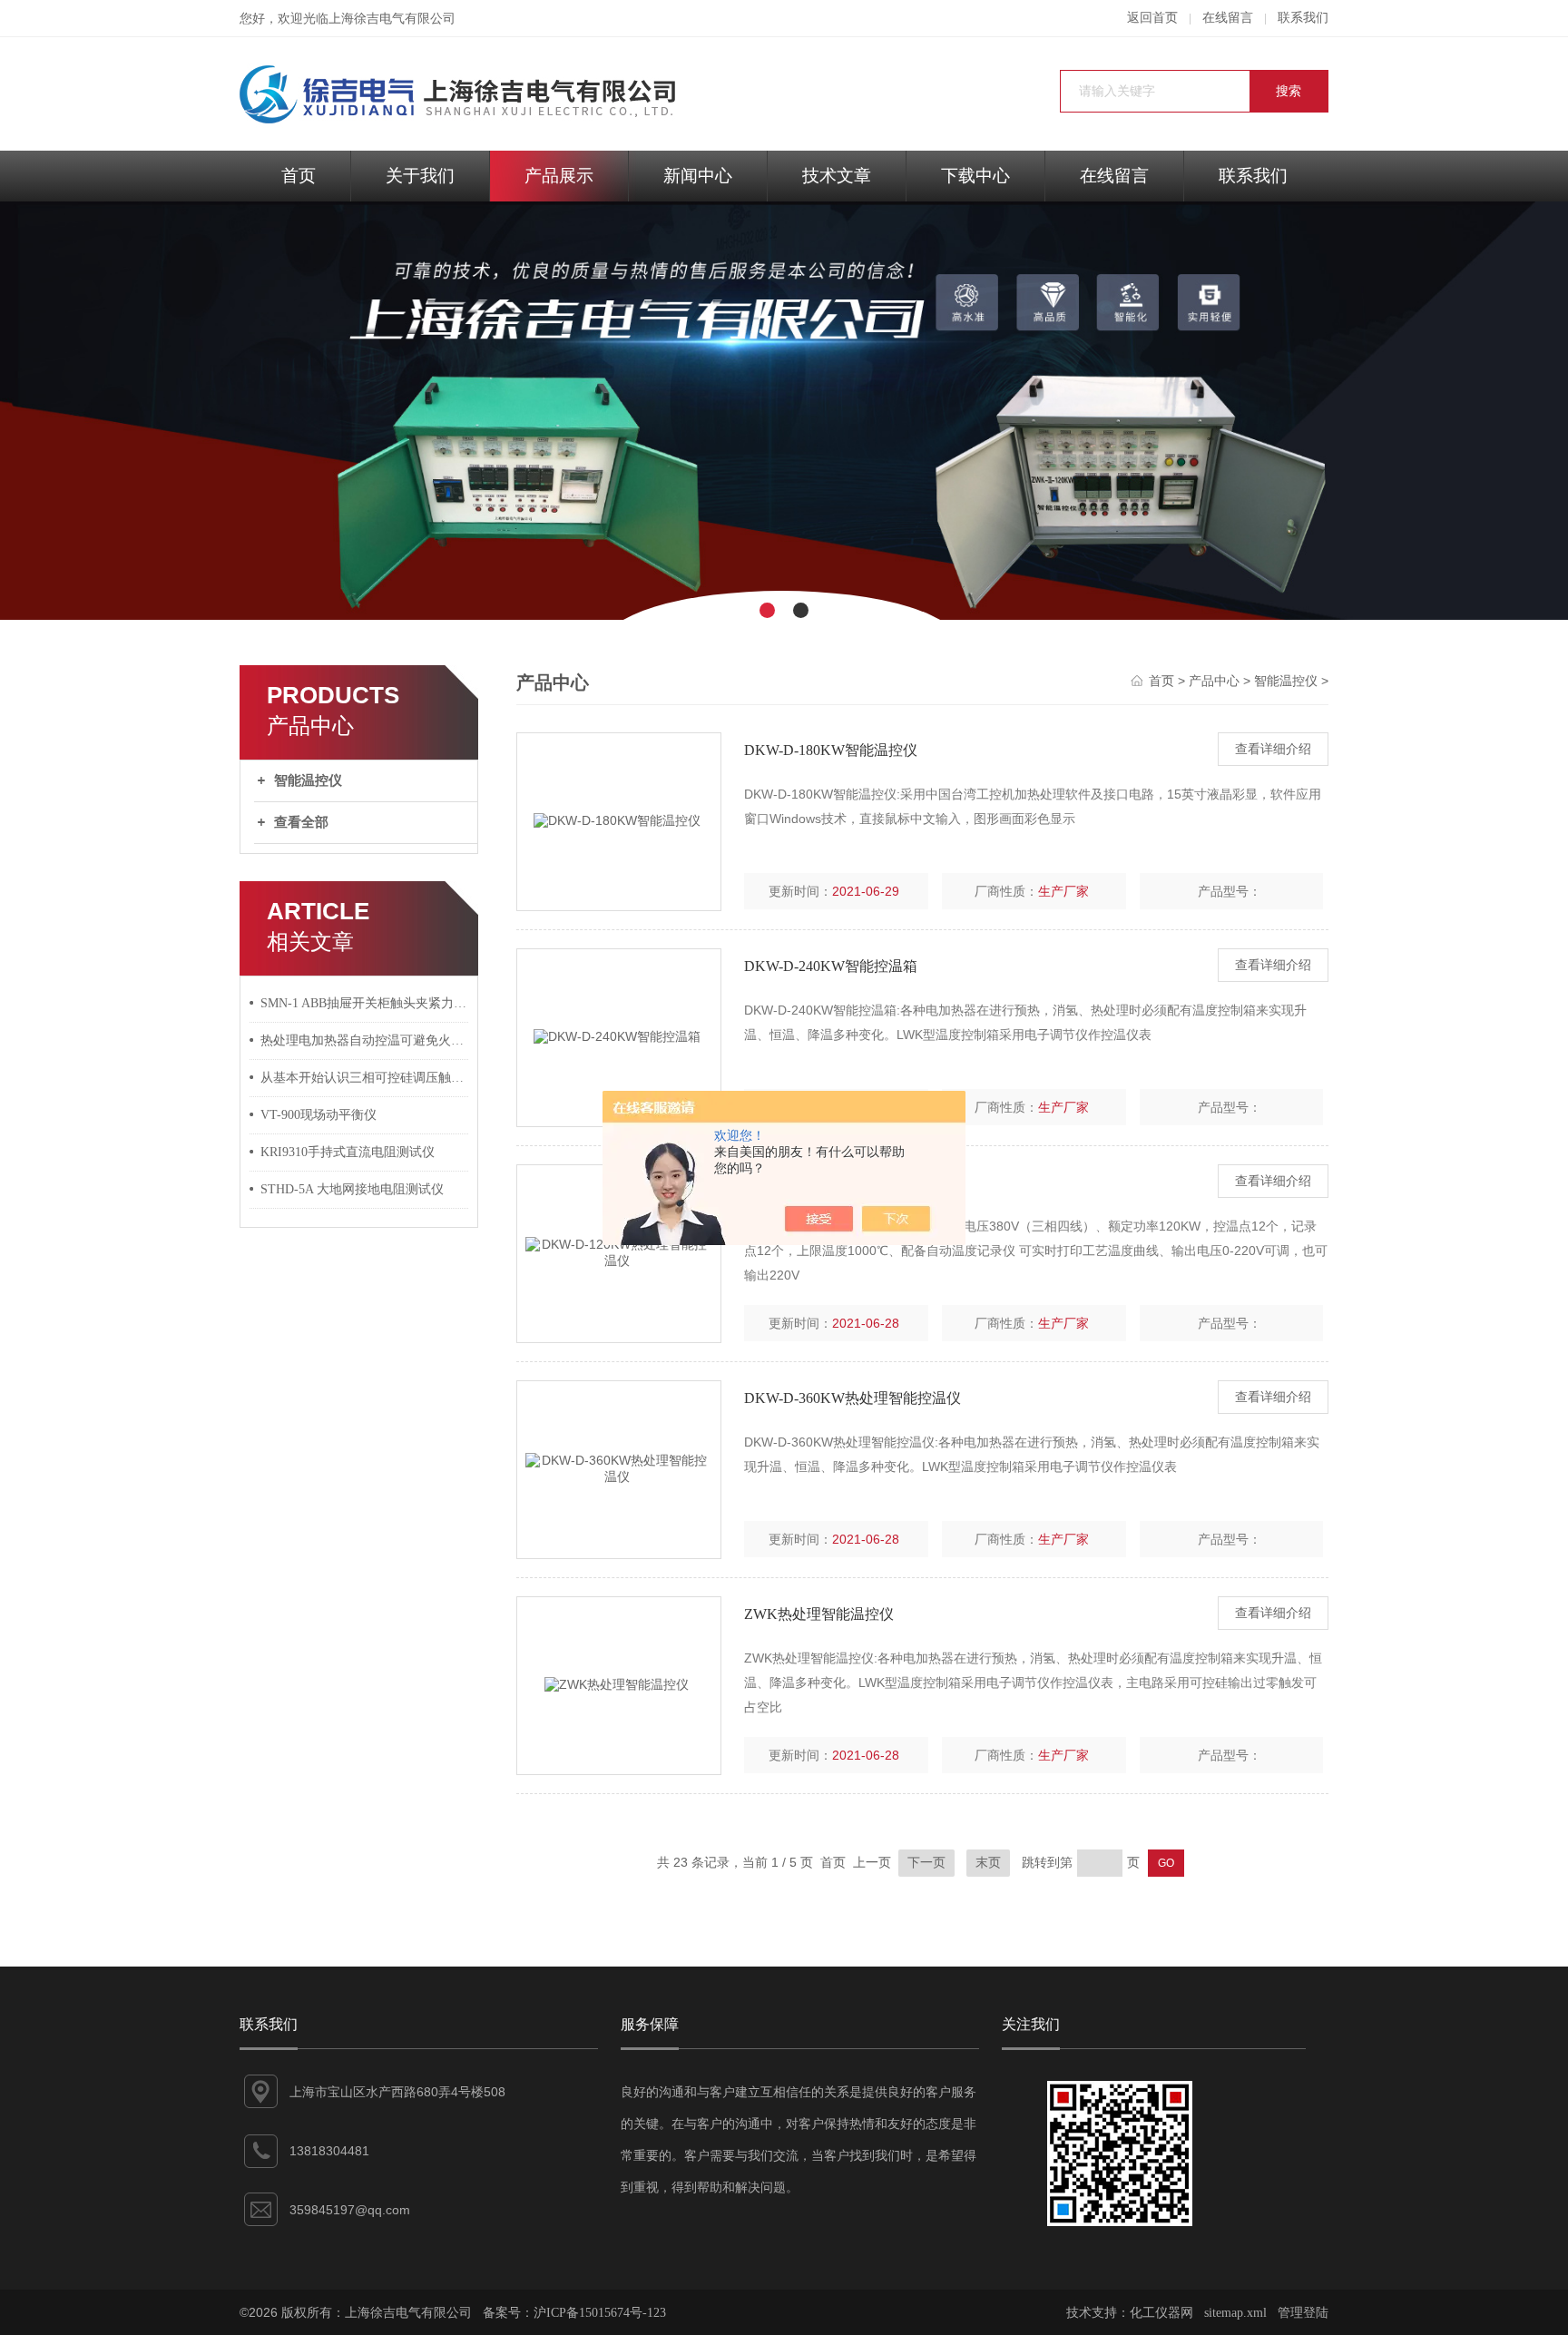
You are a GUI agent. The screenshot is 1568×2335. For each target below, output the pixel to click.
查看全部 (301, 822)
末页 (988, 1863)
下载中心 (975, 176)
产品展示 (559, 176)
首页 (299, 176)
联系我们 (1303, 18)
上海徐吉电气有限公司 (392, 19)
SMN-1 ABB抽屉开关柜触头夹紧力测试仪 (365, 1003)
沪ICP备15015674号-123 (600, 2313)
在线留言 (1228, 18)
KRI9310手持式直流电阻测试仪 (348, 1152)
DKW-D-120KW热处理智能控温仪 (853, 1182)
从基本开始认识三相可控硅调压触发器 (365, 1078)
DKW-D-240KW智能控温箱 (831, 966)
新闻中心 (698, 176)
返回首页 (1152, 18)
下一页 (926, 1863)
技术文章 (837, 176)
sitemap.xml (1235, 2313)
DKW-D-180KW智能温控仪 (831, 750)
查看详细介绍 (1273, 749)
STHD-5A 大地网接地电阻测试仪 (352, 1189)
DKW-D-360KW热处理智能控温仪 (853, 1398)
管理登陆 (1303, 2313)
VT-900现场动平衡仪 (318, 1115)
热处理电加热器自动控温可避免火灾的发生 (365, 1040)
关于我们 (420, 176)
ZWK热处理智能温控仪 (819, 1614)
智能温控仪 (308, 780)
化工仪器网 (1161, 2313)
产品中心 (1214, 681)
